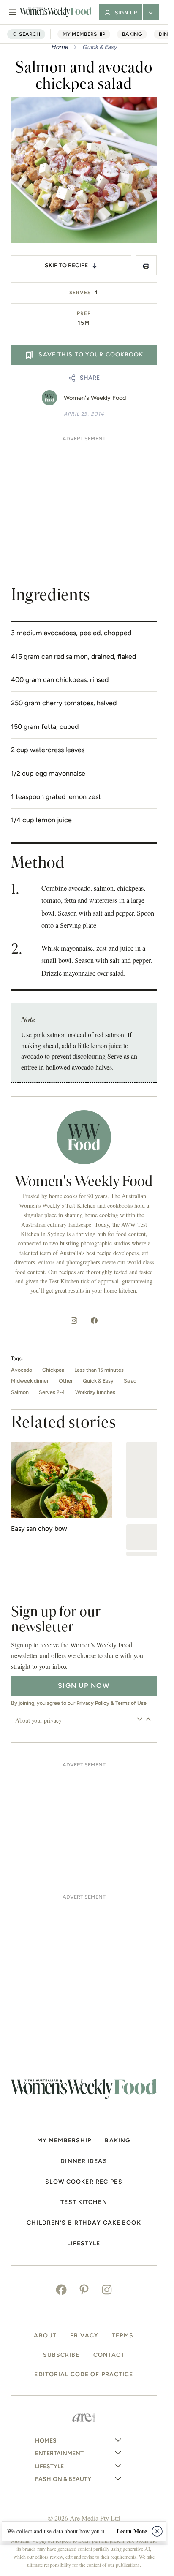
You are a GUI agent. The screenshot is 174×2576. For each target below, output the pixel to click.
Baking (132, 34)
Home (60, 47)
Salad (130, 1381)
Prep (84, 313)
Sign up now (84, 1686)
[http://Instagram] (74, 1321)
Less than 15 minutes (99, 1370)
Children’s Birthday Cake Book (84, 2223)
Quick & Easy (100, 47)
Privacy (84, 2336)
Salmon (20, 1392)
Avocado (22, 1370)
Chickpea (53, 1370)
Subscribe (61, 2355)
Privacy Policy (93, 1703)
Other (66, 1381)
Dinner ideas (84, 2161)
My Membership (84, 34)
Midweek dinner (30, 1381)
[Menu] (13, 12)
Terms (123, 2336)
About (45, 2336)
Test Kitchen (84, 2202)
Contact (109, 2355)
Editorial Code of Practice (84, 2375)
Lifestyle (84, 2244)
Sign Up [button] (126, 13)
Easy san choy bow (39, 1528)
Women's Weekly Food (95, 398)
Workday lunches (95, 1392)
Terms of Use (131, 1703)
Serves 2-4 (52, 1392)
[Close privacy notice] (157, 2531)
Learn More (132, 2531)
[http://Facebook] (94, 1321)
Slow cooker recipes (84, 2182)
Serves (80, 293)
